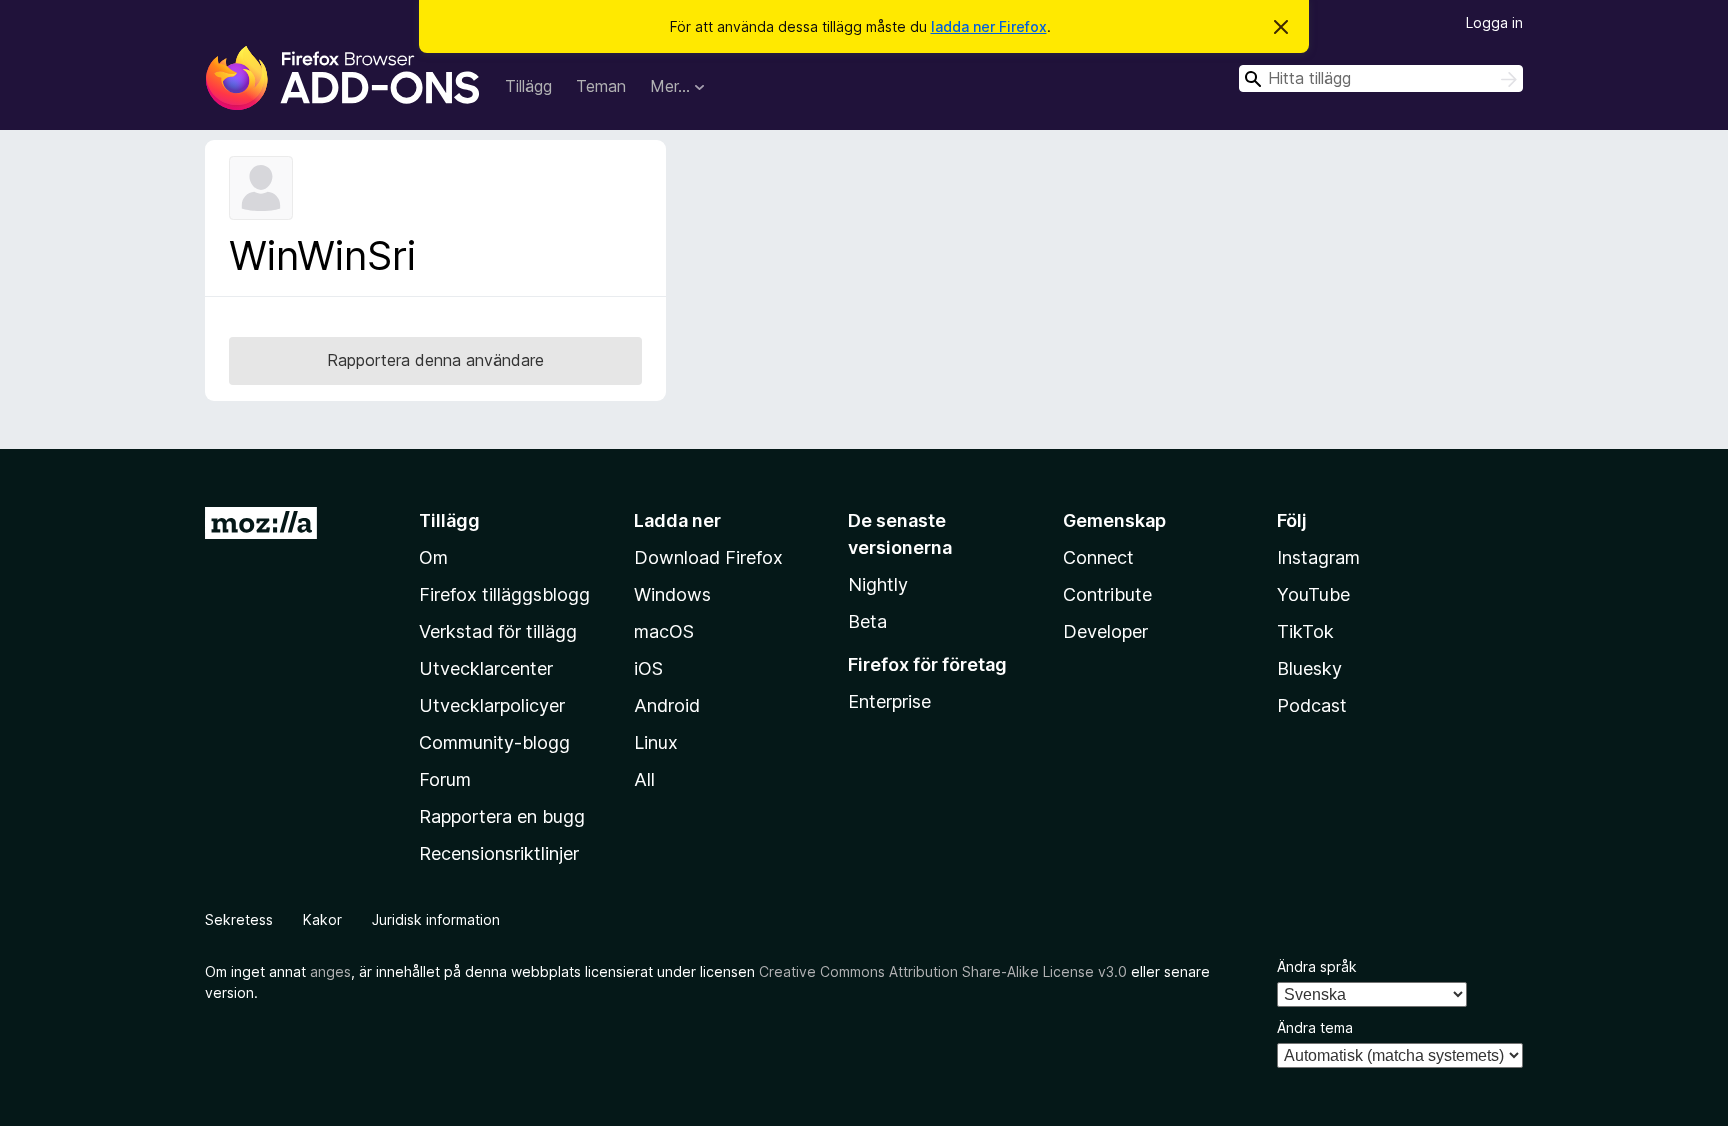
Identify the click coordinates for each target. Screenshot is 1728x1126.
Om (433, 557)
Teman (601, 86)
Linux (656, 742)
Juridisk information (436, 919)
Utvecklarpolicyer (492, 705)
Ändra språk (1317, 966)
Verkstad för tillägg (498, 631)
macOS (664, 631)
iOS (648, 668)
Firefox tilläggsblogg (504, 594)
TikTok (1305, 631)
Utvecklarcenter (486, 668)
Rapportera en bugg (502, 816)
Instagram (1318, 557)
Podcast (1312, 705)
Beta (867, 621)
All (644, 779)
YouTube (1313, 594)
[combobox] (1381, 78)
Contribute (1107, 594)
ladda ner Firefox (989, 26)
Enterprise (889, 701)
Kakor (322, 919)
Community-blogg (494, 742)
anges (330, 971)
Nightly (878, 584)
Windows (672, 594)
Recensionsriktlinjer (499, 853)
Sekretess (239, 919)
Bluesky (1309, 668)
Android (667, 705)
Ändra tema (1315, 1027)
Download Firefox (708, 557)
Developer (1105, 631)
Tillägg (528, 86)
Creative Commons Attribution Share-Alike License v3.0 (943, 971)
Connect (1098, 557)
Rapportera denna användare (435, 360)
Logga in (1494, 22)
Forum (445, 779)
